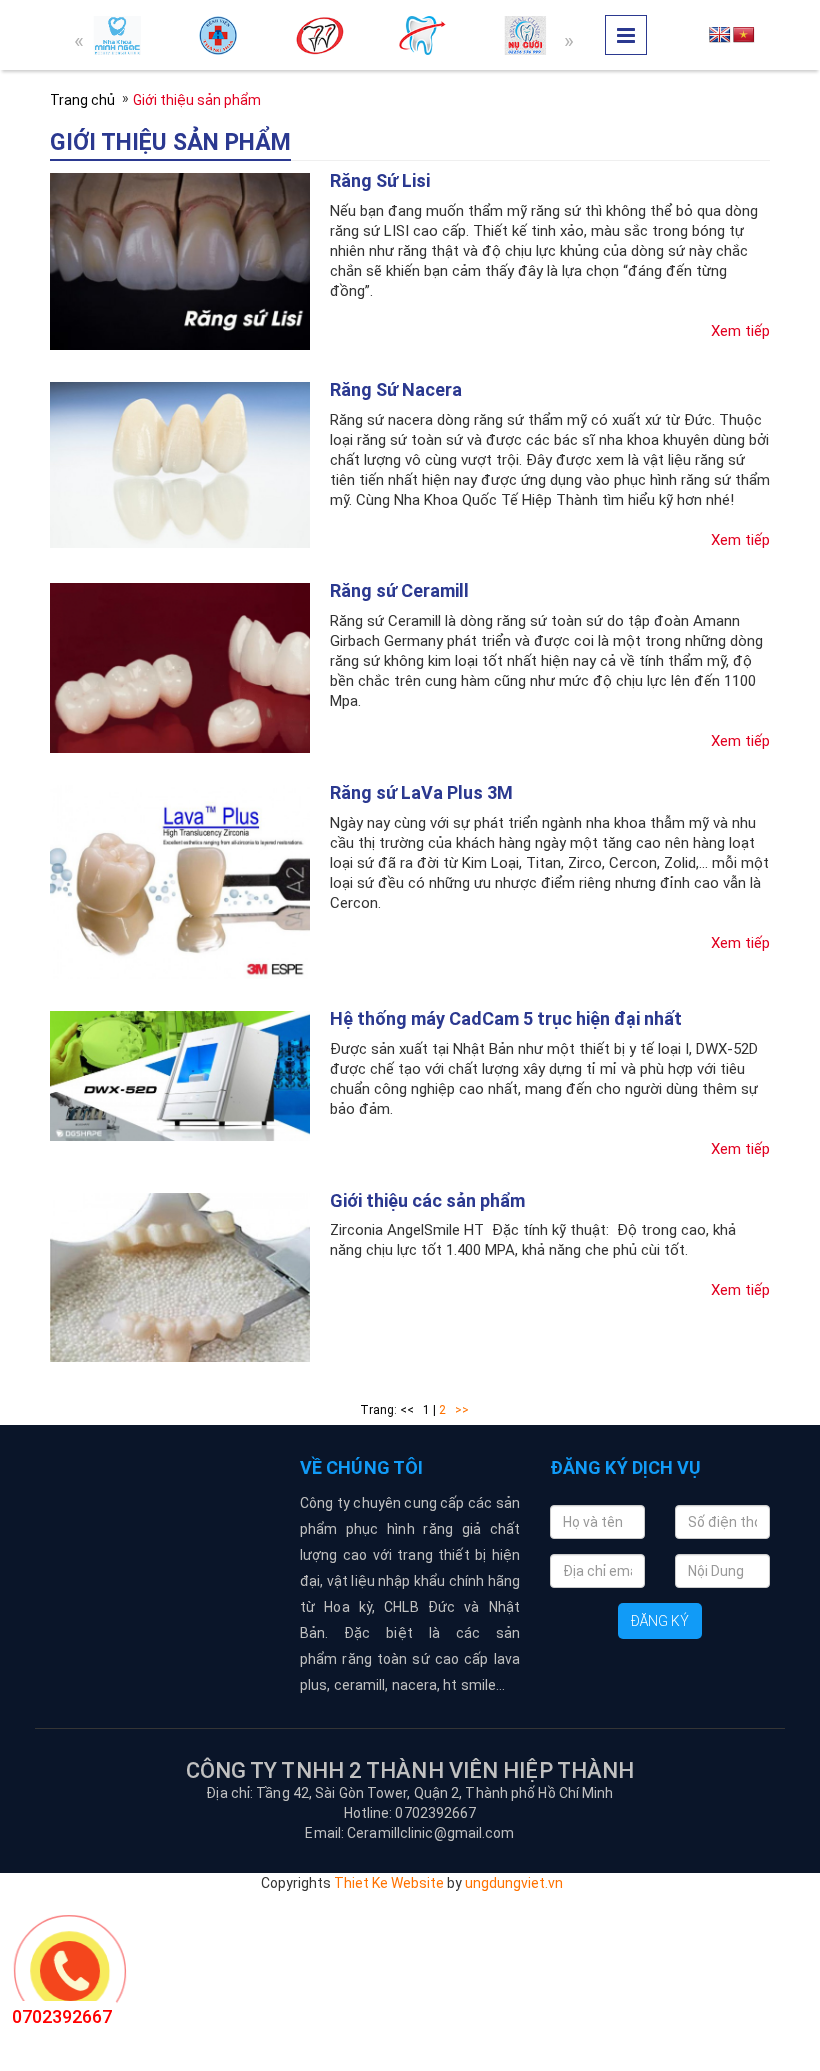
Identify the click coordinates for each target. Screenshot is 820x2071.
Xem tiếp (740, 331)
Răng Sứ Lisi (380, 180)
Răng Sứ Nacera (396, 389)
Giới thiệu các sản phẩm (427, 1200)
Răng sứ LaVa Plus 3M (421, 792)
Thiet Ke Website (389, 1883)
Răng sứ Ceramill (399, 590)
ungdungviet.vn (514, 1883)
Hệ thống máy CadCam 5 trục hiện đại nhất (506, 1018)
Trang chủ (82, 100)
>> (462, 1410)
